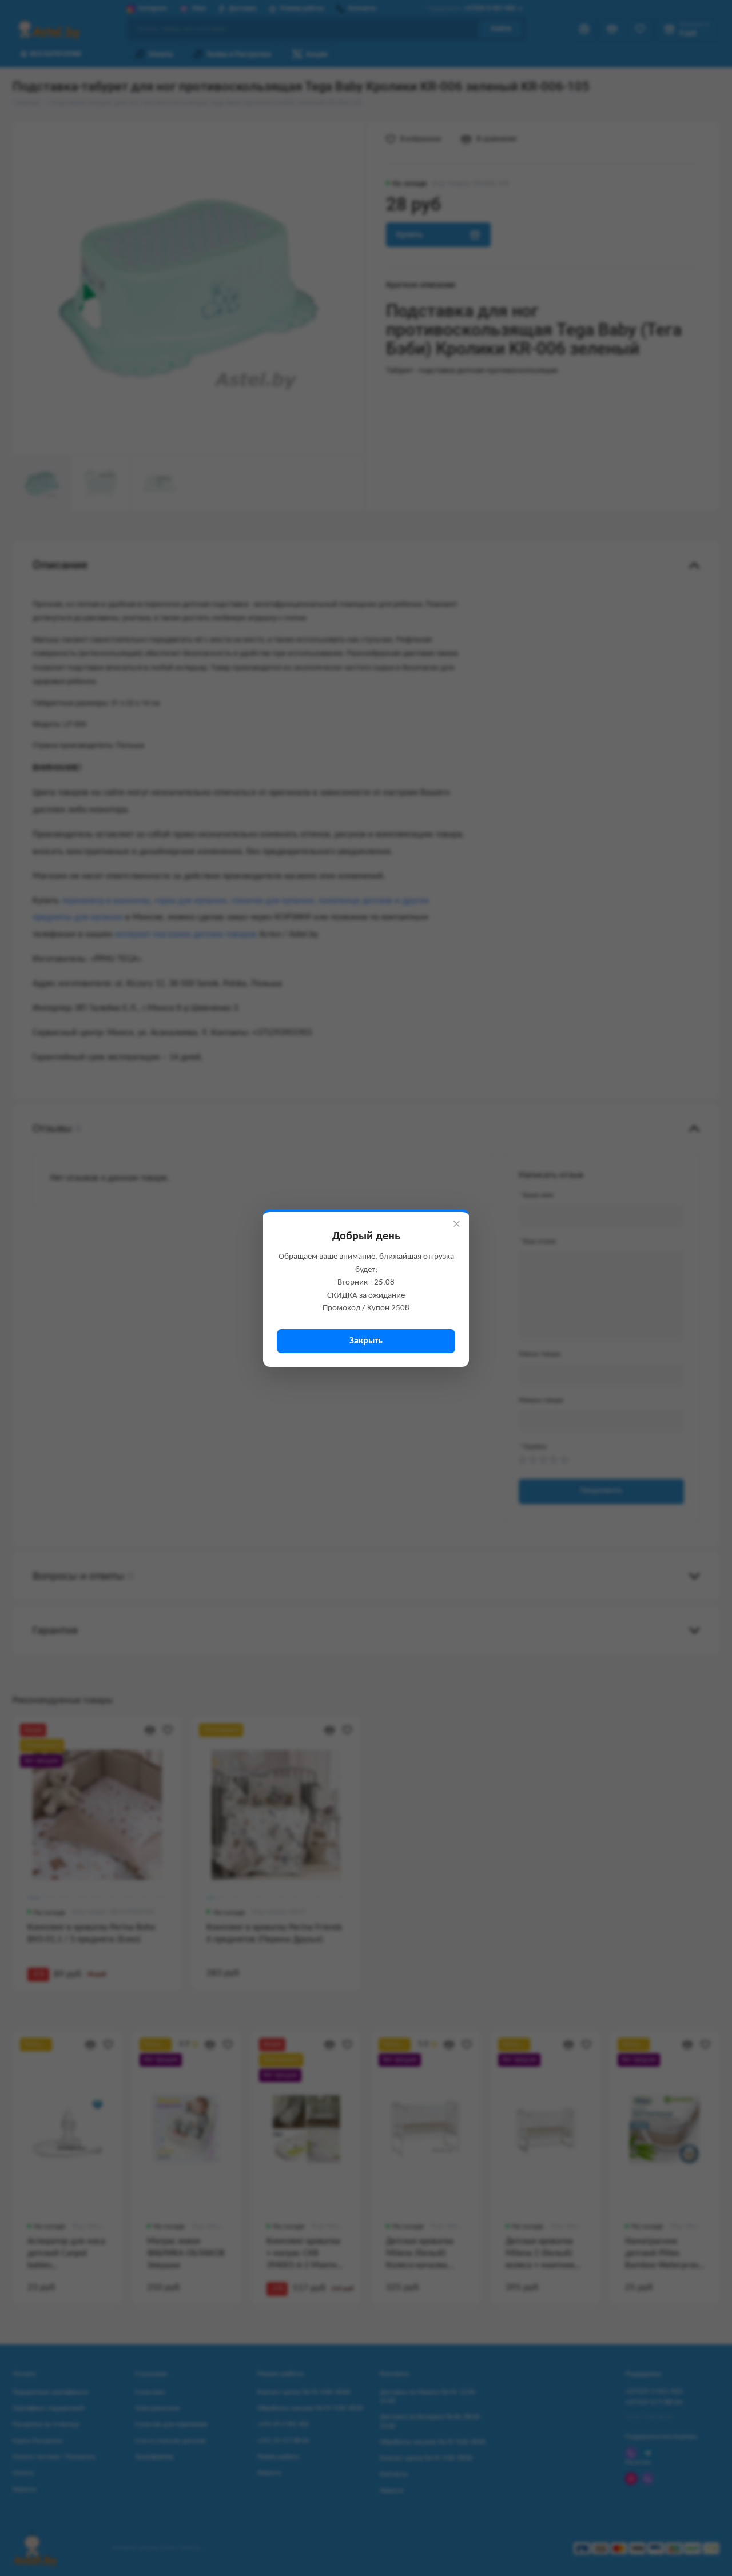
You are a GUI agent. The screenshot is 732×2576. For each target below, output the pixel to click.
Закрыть (366, 1341)
